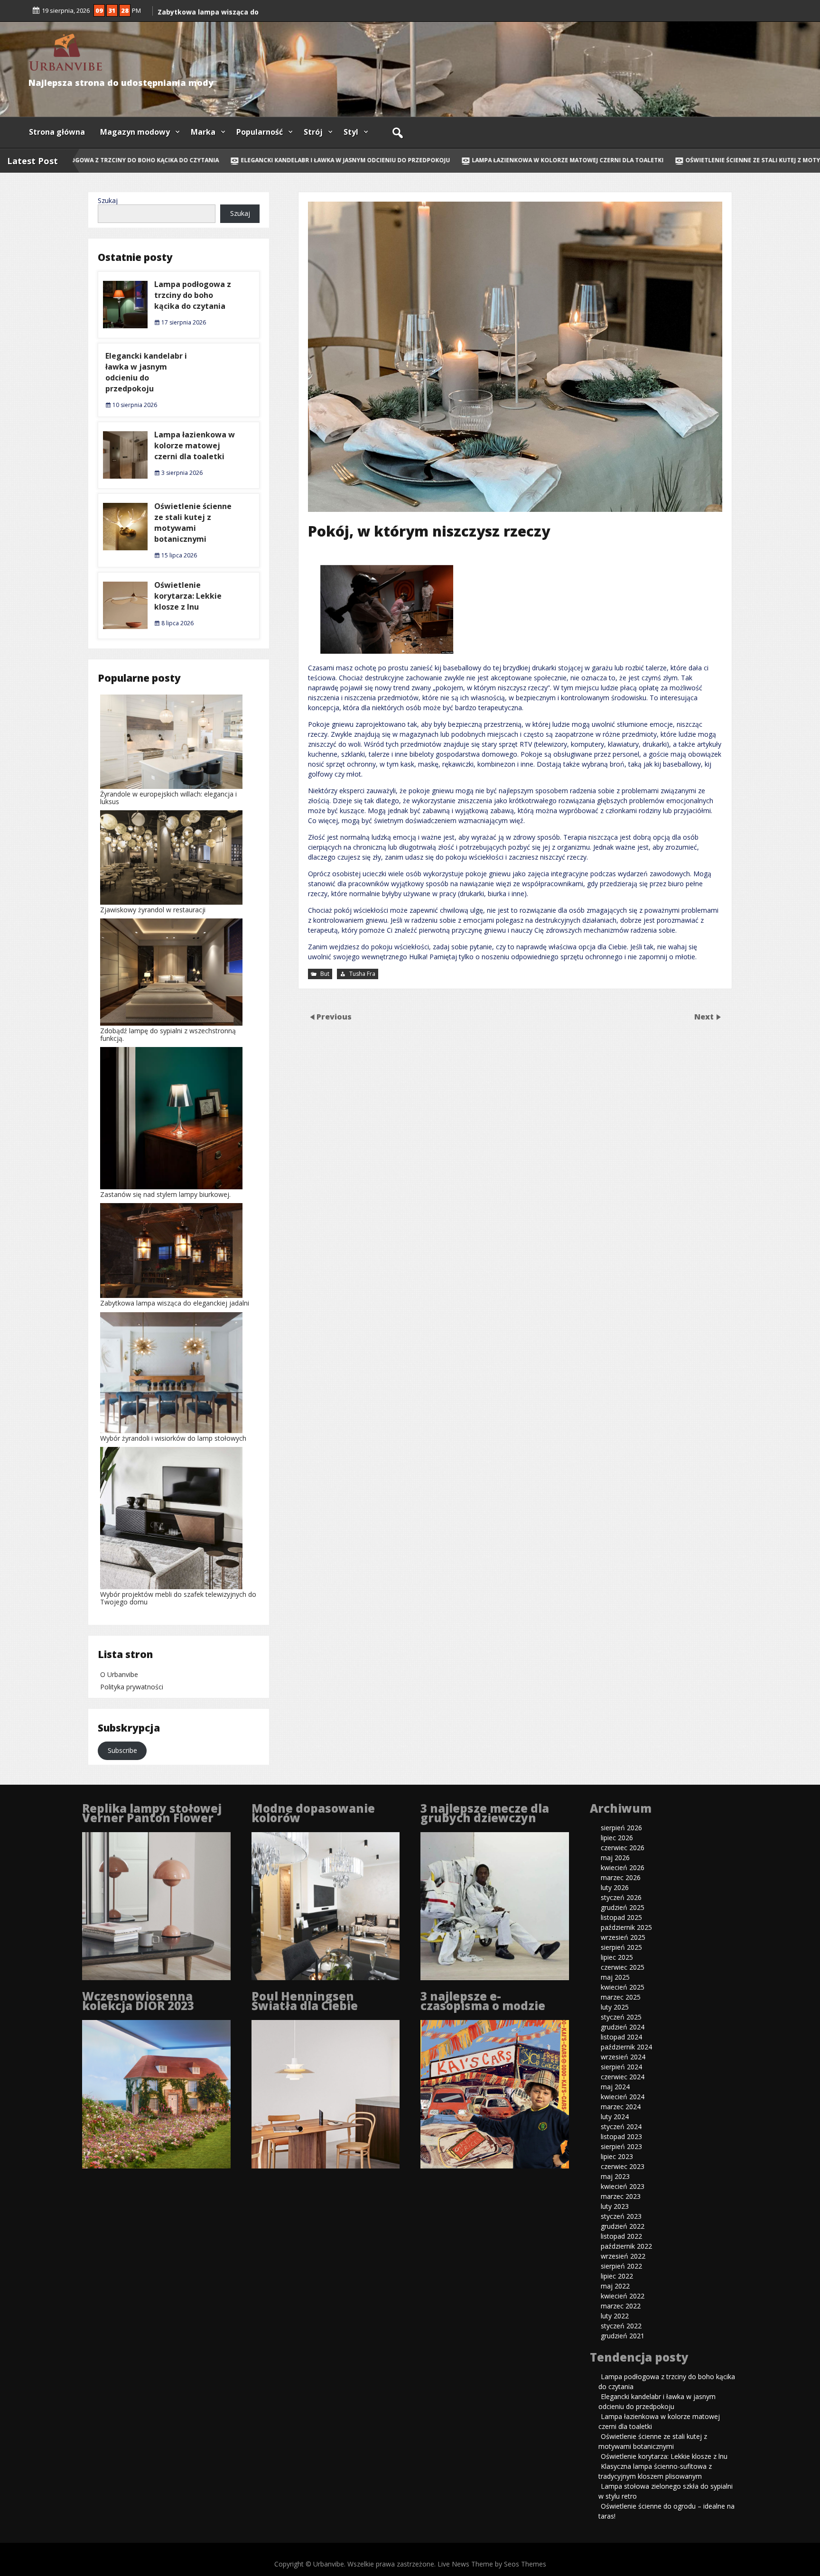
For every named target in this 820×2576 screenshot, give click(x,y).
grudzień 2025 (623, 1907)
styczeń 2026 (621, 1897)
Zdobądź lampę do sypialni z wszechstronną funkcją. (168, 1034)
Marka (203, 132)
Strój (313, 132)
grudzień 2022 (623, 2226)
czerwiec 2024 (623, 2077)
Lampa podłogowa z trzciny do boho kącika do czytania (193, 295)
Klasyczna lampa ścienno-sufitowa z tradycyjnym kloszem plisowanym (655, 2471)
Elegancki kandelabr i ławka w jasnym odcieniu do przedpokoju (308, 160)
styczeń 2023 (621, 2216)
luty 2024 (615, 2117)
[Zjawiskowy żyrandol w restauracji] (171, 858)
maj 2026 (615, 1858)
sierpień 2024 (621, 2067)
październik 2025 (626, 1927)
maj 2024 (615, 2087)
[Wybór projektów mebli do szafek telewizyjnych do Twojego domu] (171, 1519)
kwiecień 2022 (623, 2296)
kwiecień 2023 (623, 2186)
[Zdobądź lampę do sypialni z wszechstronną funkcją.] (171, 973)
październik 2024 (626, 2047)
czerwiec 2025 (623, 1967)
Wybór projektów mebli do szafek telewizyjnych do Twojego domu (178, 1598)
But (325, 974)
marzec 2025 (621, 1997)
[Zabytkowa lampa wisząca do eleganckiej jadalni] (171, 1251)
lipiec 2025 (617, 1957)
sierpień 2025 (621, 1947)
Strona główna (57, 132)
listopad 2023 (621, 2136)
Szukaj (108, 200)
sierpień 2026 (621, 1828)
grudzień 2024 (623, 2027)
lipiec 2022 (617, 2276)
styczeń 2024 (621, 2127)
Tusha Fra (362, 974)
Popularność (260, 132)
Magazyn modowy (135, 132)
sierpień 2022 (621, 2266)
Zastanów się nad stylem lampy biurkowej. (165, 1194)
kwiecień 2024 (623, 2097)
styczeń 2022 (621, 2326)
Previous (334, 1016)
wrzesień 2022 (623, 2256)
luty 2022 (615, 2316)
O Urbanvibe (119, 1674)
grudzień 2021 (623, 2336)
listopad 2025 (621, 1917)
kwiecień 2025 (623, 1987)
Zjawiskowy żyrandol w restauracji (153, 910)
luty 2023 (615, 2206)
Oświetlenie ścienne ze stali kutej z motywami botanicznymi (193, 523)
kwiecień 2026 (623, 1867)
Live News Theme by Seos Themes (492, 2564)
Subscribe (122, 1750)
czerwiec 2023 (623, 2166)
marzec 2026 (621, 1877)
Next (705, 1016)
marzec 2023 (621, 2196)
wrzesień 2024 (623, 2057)
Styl (351, 132)
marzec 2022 (621, 2306)
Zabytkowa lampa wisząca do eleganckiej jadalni (175, 1303)
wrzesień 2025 (623, 1937)
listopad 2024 (621, 2037)
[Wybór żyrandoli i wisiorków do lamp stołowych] (171, 1374)
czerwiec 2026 (623, 1848)
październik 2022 (626, 2246)
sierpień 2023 (621, 2146)
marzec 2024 (621, 2107)
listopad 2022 (621, 2236)
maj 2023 (615, 2176)
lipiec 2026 (617, 1838)
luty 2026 (615, 1887)
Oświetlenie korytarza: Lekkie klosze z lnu (188, 596)
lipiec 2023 (617, 2156)
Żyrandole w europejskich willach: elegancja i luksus (168, 798)
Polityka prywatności (132, 1687)
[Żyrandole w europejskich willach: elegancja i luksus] (171, 742)
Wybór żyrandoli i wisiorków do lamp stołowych (173, 1438)
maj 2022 (615, 2286)
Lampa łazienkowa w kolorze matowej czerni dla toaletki (530, 160)
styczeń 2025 (621, 2017)
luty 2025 (615, 2007)
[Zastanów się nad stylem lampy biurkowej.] (171, 1119)
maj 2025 (615, 1977)
